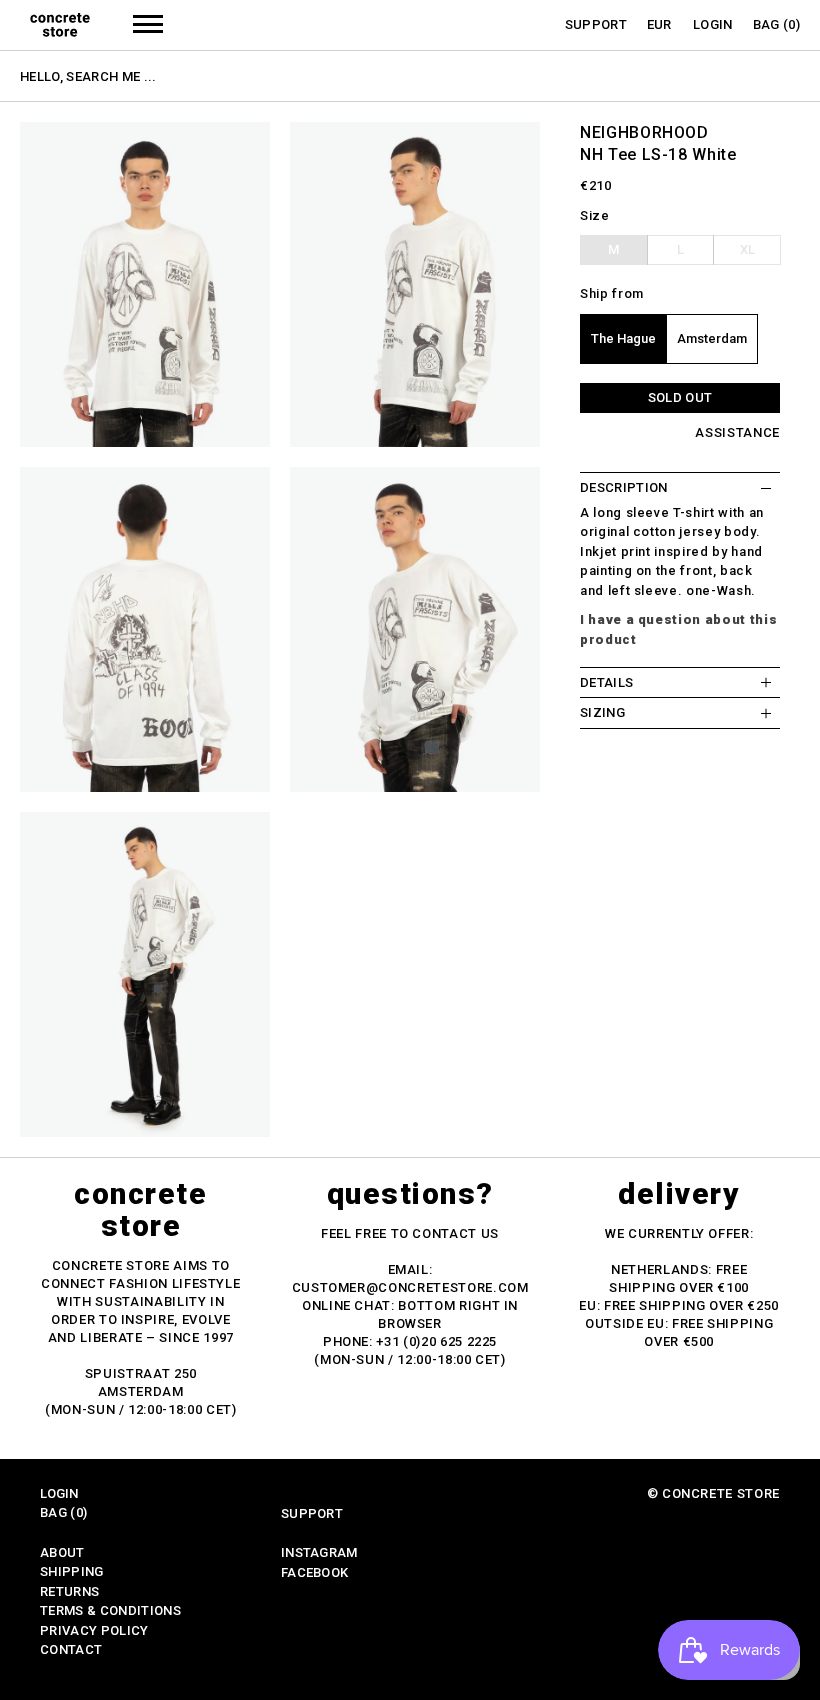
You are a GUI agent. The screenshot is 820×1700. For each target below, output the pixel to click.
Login (713, 24)
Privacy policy (94, 1630)
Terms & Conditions (110, 1610)
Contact (71, 1649)
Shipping (72, 1571)
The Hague (623, 338)
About (62, 1552)
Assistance (737, 432)
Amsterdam (712, 338)
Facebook (315, 1572)
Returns (69, 1591)
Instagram (319, 1552)
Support (596, 24)
